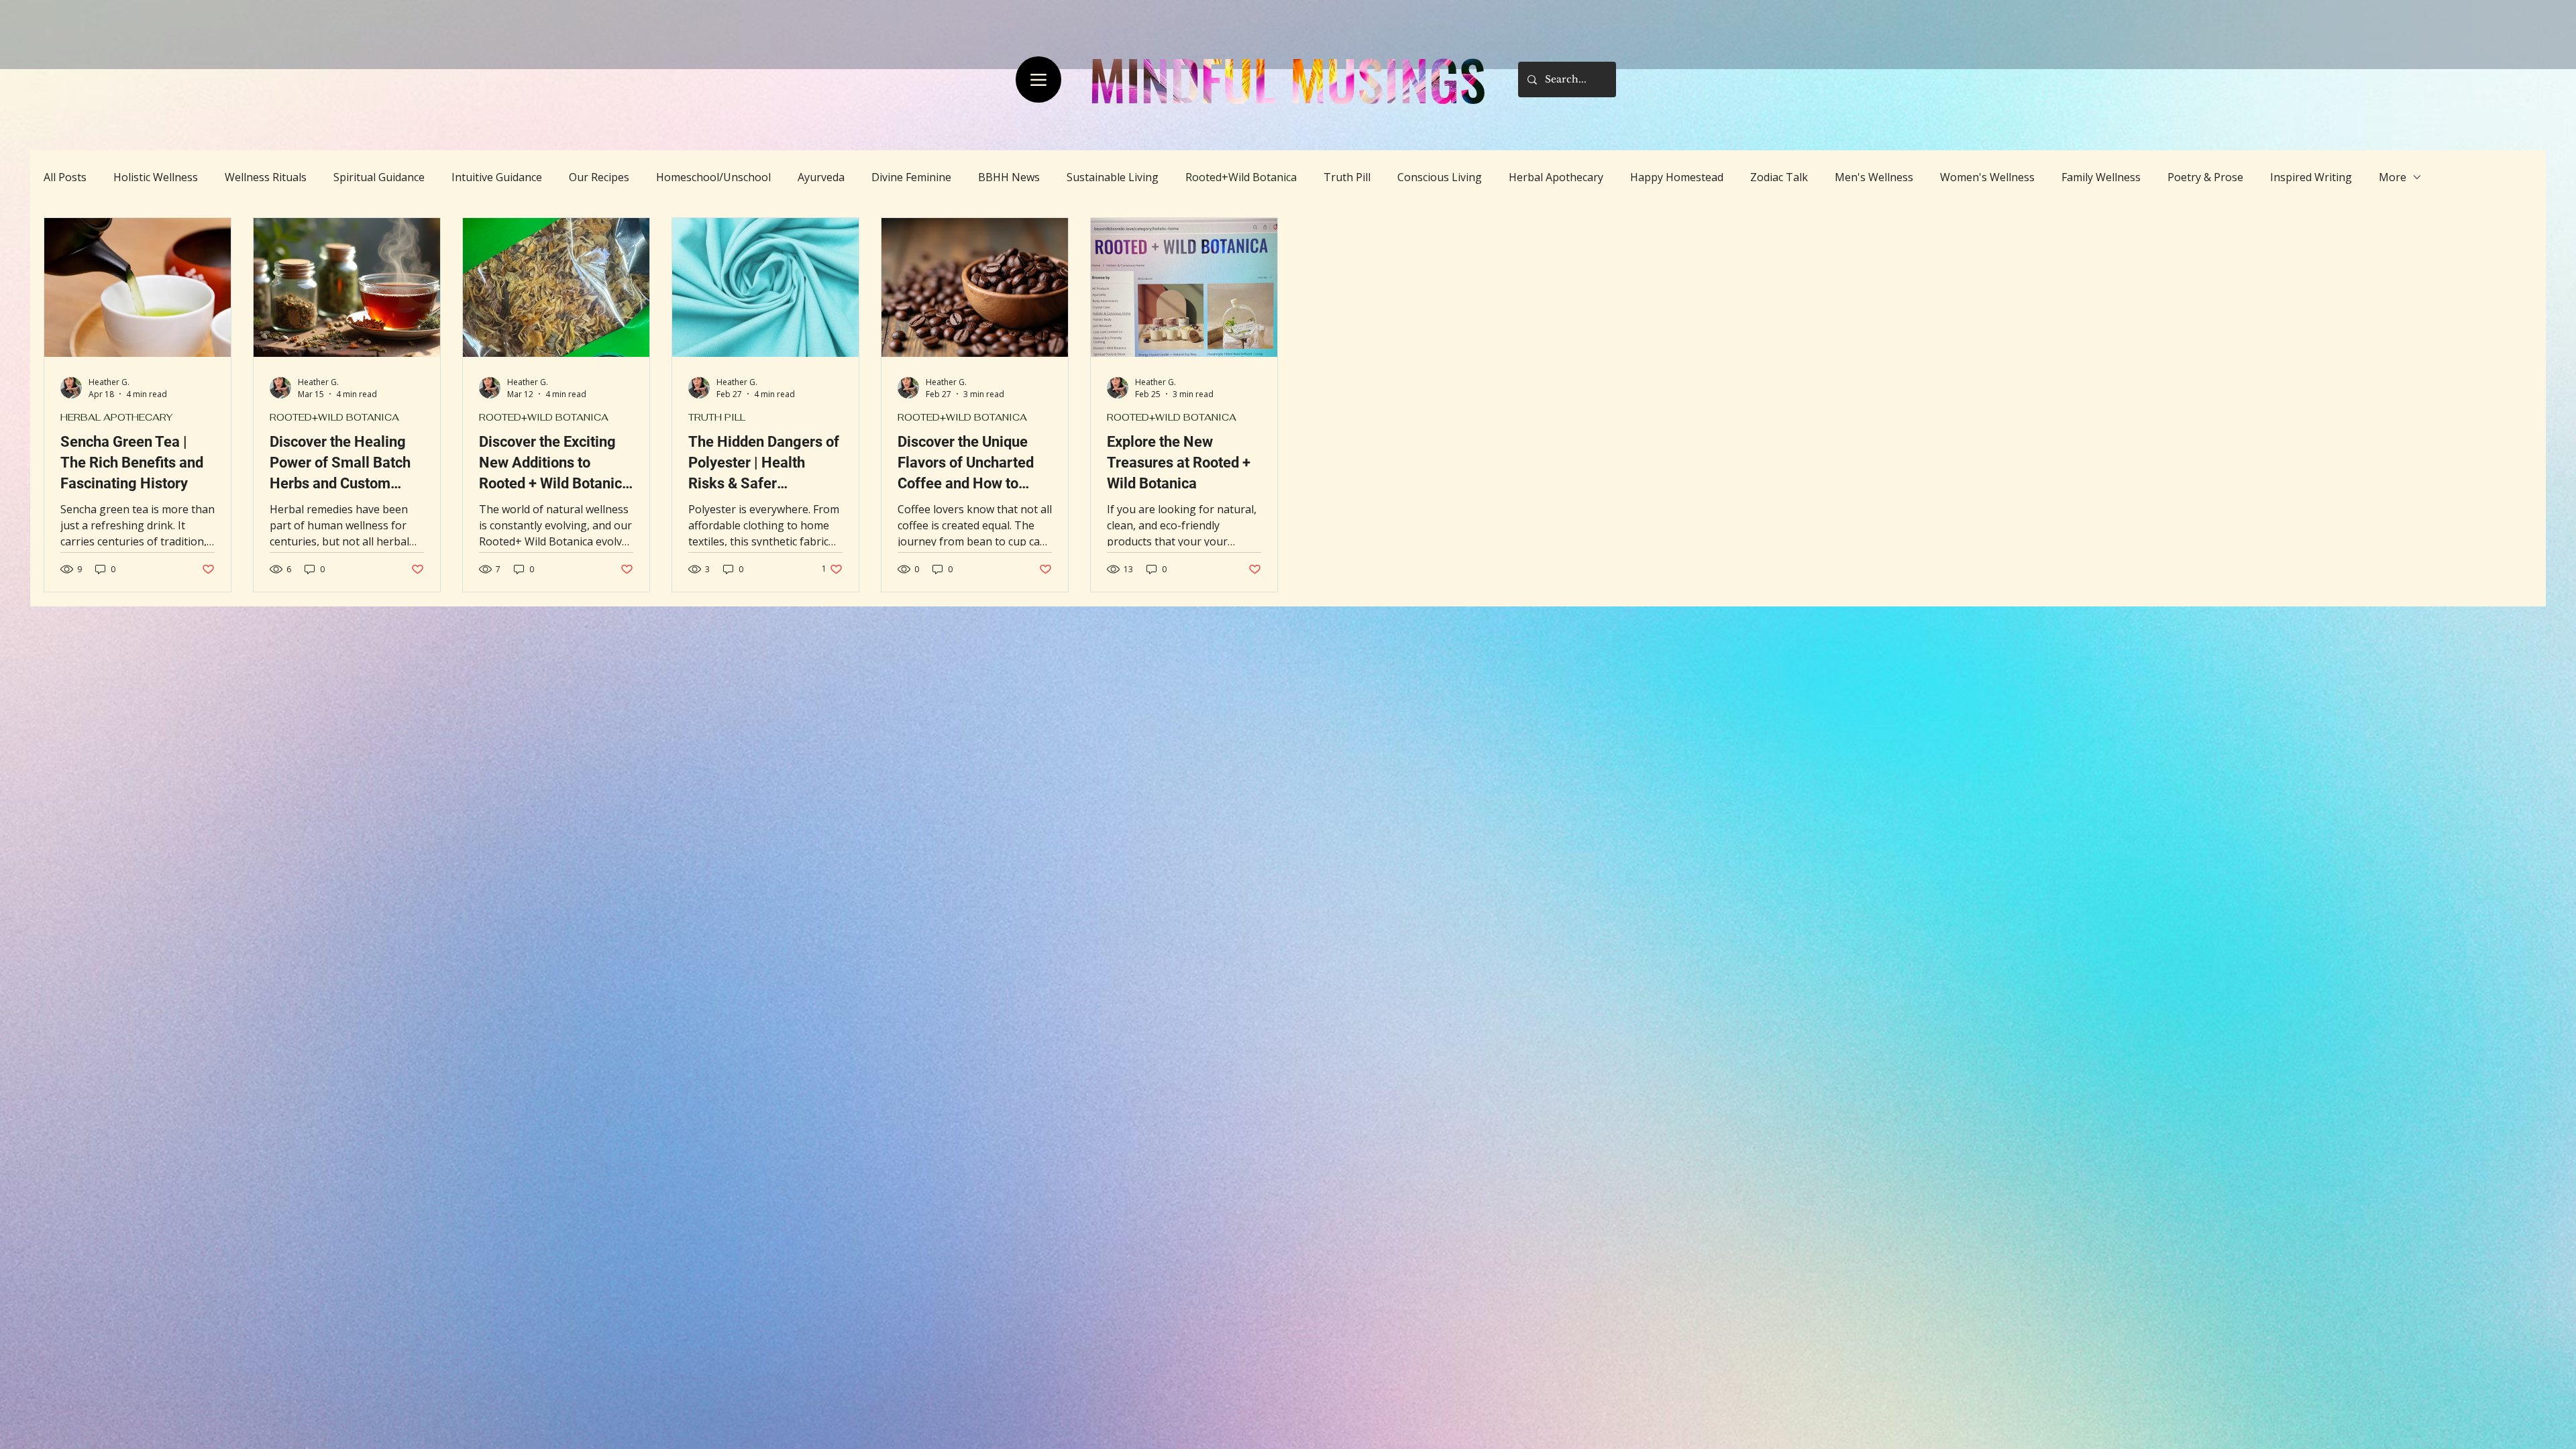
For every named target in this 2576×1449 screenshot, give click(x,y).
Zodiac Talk (1779, 177)
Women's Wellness (1987, 177)
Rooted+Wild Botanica (1241, 177)
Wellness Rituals (266, 177)
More (2393, 177)
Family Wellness (2101, 177)
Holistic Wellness (156, 177)
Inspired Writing (2311, 177)
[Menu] (1038, 79)
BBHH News (1009, 177)
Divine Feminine (911, 177)
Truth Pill (1347, 177)
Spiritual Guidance (379, 177)
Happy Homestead (1677, 177)
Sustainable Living (1113, 177)
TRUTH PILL (717, 418)
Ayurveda (821, 177)
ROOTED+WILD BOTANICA (334, 418)
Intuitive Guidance (497, 177)
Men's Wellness (1874, 177)
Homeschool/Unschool (713, 177)
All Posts (65, 177)
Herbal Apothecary (1556, 177)
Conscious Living (1440, 177)
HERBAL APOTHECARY (116, 418)
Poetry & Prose (2205, 177)
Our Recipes (599, 177)
